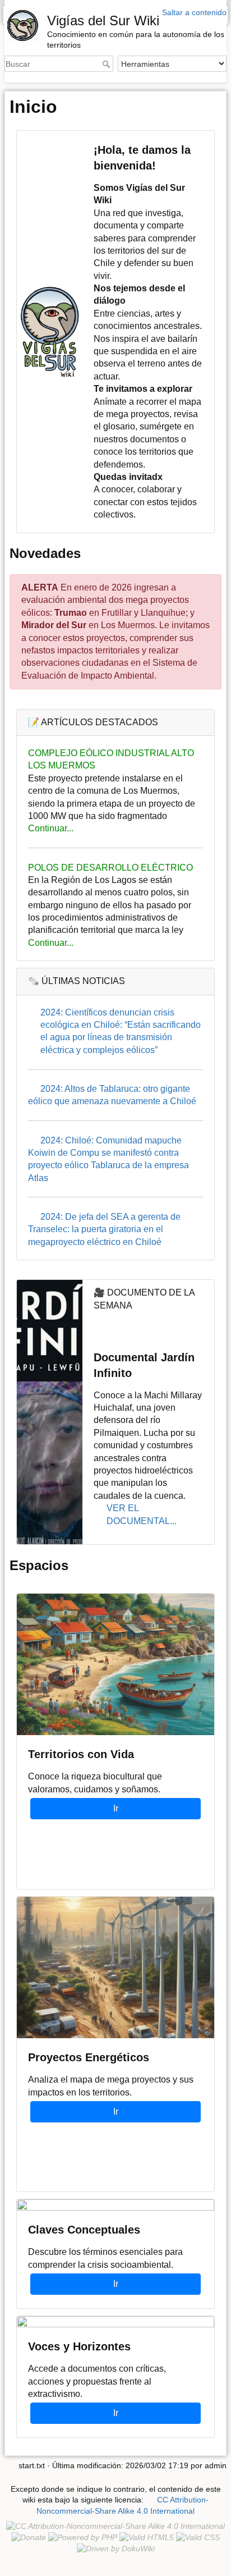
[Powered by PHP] (83, 2537)
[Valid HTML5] (147, 2537)
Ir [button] (116, 1808)
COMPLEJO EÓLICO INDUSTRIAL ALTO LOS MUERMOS (111, 759)
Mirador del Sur (54, 625)
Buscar (107, 64)
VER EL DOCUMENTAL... (142, 1514)
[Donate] (29, 2537)
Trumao (71, 613)
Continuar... (51, 828)
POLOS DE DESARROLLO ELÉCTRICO (110, 868)
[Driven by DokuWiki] (116, 2548)
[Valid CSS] (198, 2537)
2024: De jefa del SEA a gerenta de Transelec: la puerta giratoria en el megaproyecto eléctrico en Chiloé (104, 1229)
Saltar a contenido (194, 12)
